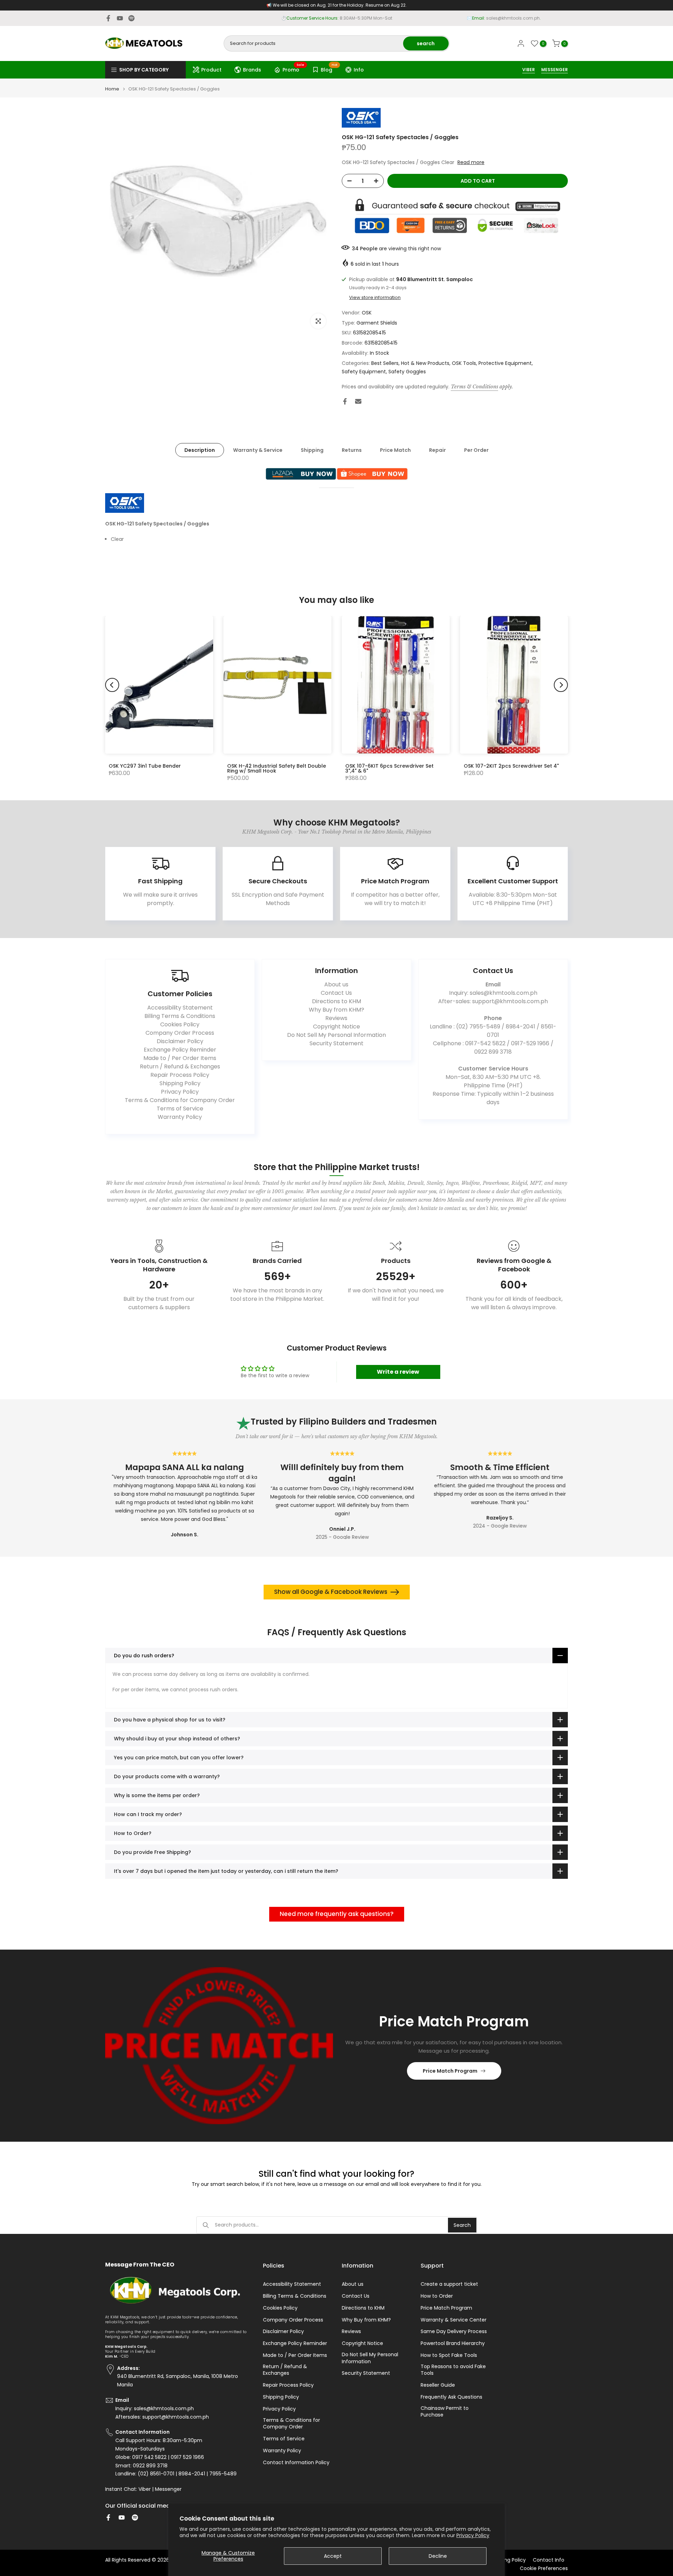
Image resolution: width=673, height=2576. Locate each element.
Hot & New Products (425, 363)
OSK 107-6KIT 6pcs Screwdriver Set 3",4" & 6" (389, 768)
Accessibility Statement (180, 1008)
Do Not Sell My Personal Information (336, 1035)
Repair (437, 450)
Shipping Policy (180, 1083)
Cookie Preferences (544, 2568)
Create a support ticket (449, 2284)
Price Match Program (450, 2071)
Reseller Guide (438, 2385)
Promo (294, 69)
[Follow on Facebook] (108, 18)
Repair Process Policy (180, 1075)
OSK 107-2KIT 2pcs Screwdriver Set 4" (511, 766)
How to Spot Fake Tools (449, 2355)
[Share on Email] (358, 401)
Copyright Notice (336, 1027)
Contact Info (549, 2560)
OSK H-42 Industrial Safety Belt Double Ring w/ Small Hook (277, 768)
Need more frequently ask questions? (337, 1914)
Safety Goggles (407, 372)
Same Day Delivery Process (454, 2332)
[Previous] (112, 685)
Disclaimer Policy (180, 1041)
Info (359, 70)
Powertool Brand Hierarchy (453, 2343)
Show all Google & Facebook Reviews (331, 1592)
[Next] (561, 685)
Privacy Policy (473, 2535)
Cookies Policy (180, 1024)
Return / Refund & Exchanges (180, 1066)
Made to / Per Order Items (180, 1058)
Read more (471, 162)
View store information (375, 298)
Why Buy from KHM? (336, 1010)
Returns (352, 450)
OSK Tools (464, 363)
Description (200, 450)
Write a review (398, 1372)
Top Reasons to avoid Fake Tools (453, 2370)
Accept (333, 2556)
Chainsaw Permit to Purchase (445, 2412)
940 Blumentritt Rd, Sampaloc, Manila (349, 18)
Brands (252, 70)
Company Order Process (180, 1033)
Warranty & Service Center (454, 2320)
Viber (145, 2489)
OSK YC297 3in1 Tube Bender (145, 766)
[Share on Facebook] (345, 401)
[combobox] (314, 43)
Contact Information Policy (296, 2463)
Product (211, 70)
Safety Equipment (364, 372)
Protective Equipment (505, 363)
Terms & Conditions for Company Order (180, 1100)
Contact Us (336, 993)
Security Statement (336, 1043)
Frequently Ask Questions (451, 2397)
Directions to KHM (336, 1001)
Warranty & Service (258, 450)
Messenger (168, 2489)
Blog (329, 69)
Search (462, 2225)
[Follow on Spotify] (131, 18)
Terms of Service (180, 1109)
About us (336, 984)
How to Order (437, 2296)
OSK (367, 313)
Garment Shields (377, 323)
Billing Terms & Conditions (180, 1016)
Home (112, 89)
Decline (438, 2556)
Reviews (336, 1018)
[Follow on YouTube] (120, 18)
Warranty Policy (180, 1117)
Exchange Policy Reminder (180, 1050)
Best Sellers (385, 363)
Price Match (395, 450)
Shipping (312, 450)
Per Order (476, 450)
